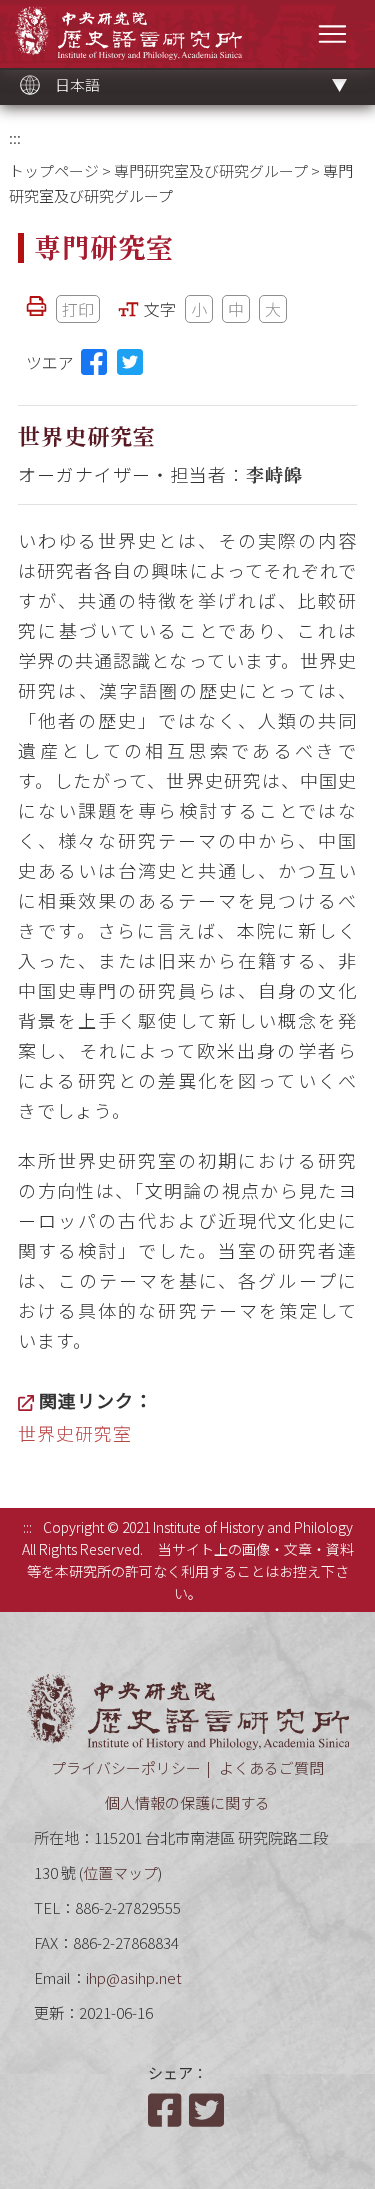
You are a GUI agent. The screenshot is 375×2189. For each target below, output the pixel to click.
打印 (78, 309)
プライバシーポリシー (126, 1767)
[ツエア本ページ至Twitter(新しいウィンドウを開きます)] (130, 362)
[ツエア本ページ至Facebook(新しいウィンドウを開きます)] (94, 362)
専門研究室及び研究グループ (211, 170)
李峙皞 (274, 474)
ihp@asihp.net (134, 1977)
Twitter (208, 2110)
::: (15, 137)
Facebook (167, 2110)
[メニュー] (332, 33)
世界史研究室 (75, 1433)
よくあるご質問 (271, 1767)
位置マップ (120, 1872)
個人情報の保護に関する (187, 1802)
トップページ (54, 170)
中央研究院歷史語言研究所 (128, 32)
